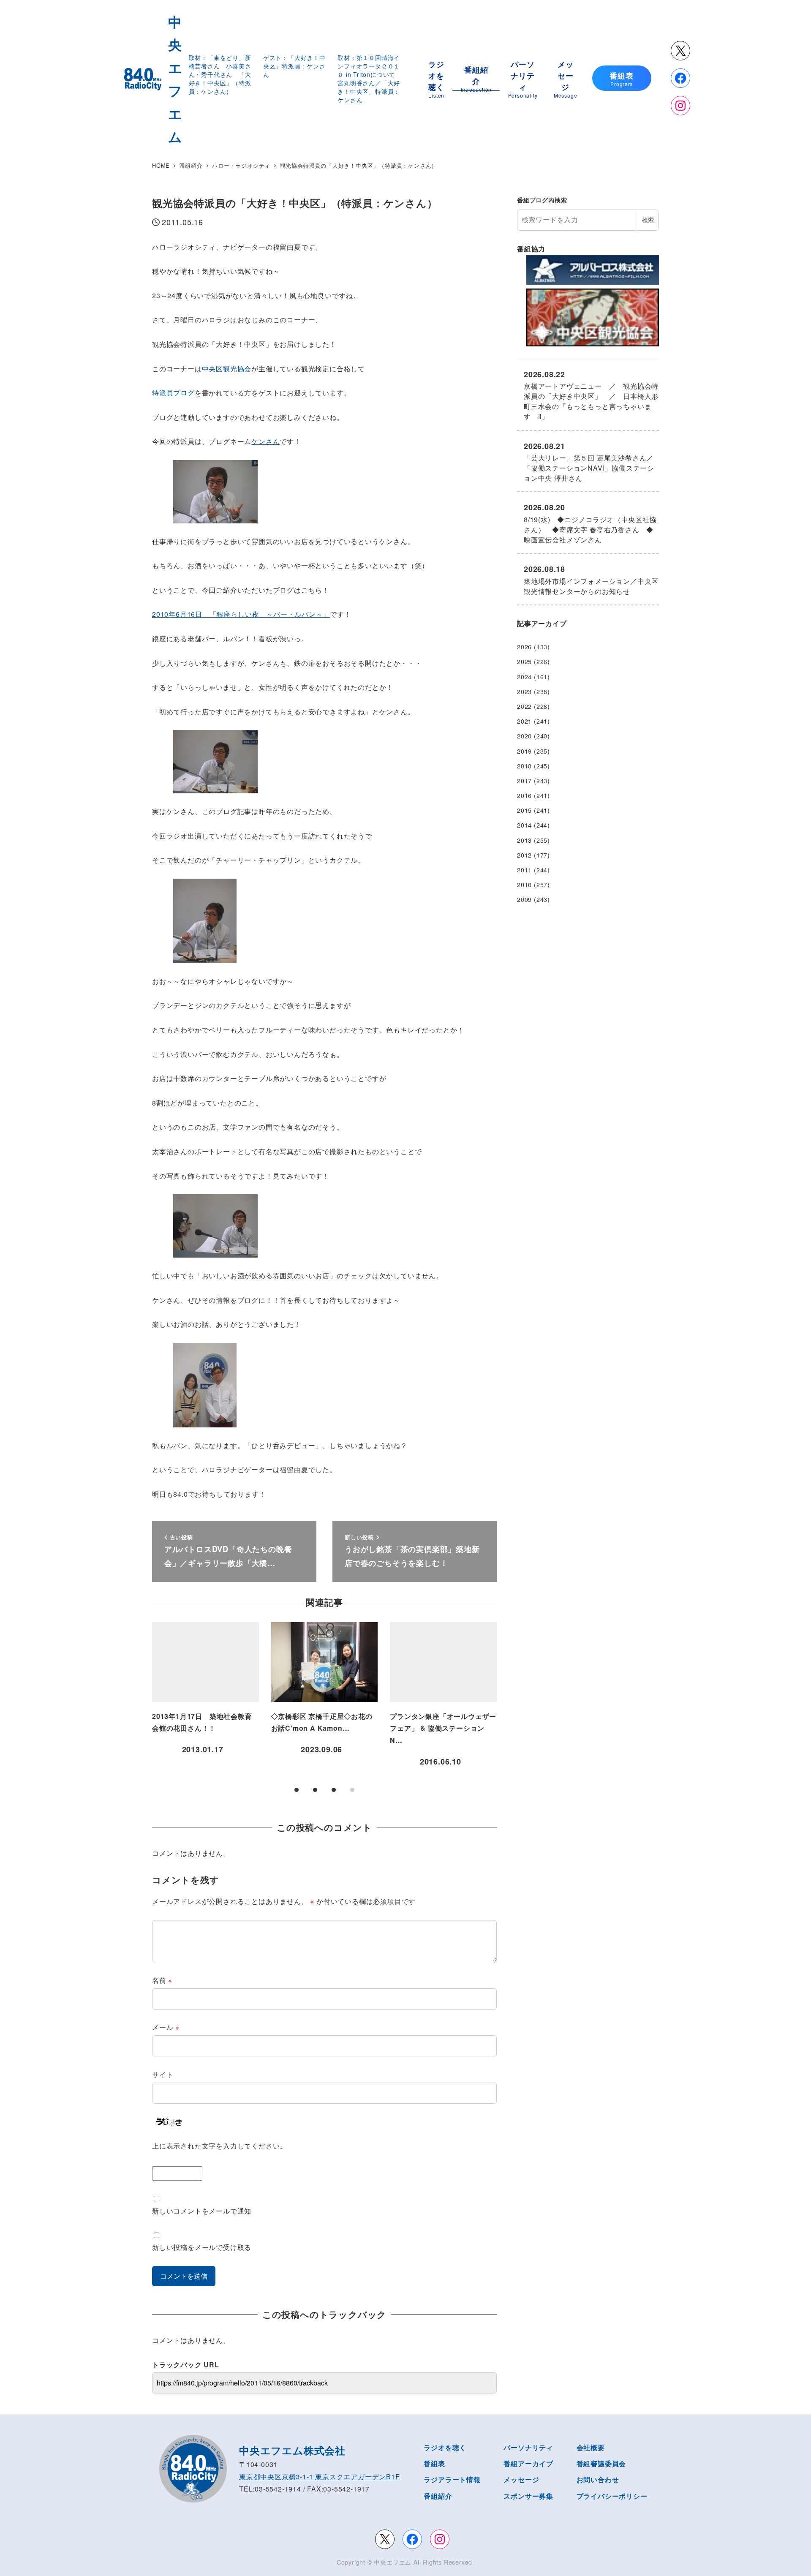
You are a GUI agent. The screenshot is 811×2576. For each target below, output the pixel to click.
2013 (524, 840)
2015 (524, 810)
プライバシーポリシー (612, 2496)
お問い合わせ (598, 2479)
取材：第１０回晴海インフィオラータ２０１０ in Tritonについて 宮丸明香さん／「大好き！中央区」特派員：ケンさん (370, 79)
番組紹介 (438, 2496)
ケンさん (265, 441)
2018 (524, 766)
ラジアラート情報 (452, 2479)
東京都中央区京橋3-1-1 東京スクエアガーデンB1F (320, 2477)
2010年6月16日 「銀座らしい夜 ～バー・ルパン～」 (241, 614)
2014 (524, 825)
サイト (163, 2074)
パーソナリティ (528, 2447)
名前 (162, 1980)
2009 (524, 899)
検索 (648, 220)
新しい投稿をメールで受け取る (202, 2247)
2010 (524, 885)
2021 (524, 721)
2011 (524, 870)
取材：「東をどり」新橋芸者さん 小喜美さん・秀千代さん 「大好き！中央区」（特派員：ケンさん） (220, 74)
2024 (524, 677)
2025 (524, 662)
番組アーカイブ (528, 2463)
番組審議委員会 (601, 2463)
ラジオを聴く (445, 2447)
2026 (524, 647)
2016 (524, 795)
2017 (524, 781)
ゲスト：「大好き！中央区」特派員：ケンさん (294, 66)
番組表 (434, 2463)
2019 (524, 751)
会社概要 (591, 2447)
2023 (524, 692)
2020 (524, 736)
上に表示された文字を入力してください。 (219, 2146)
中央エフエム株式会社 (292, 2450)
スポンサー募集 (528, 2496)
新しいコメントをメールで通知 (202, 2211)
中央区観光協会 (227, 369)
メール (166, 2027)
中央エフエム (393, 2562)
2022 (524, 706)
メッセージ (521, 2479)
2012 (524, 855)
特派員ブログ (173, 393)
